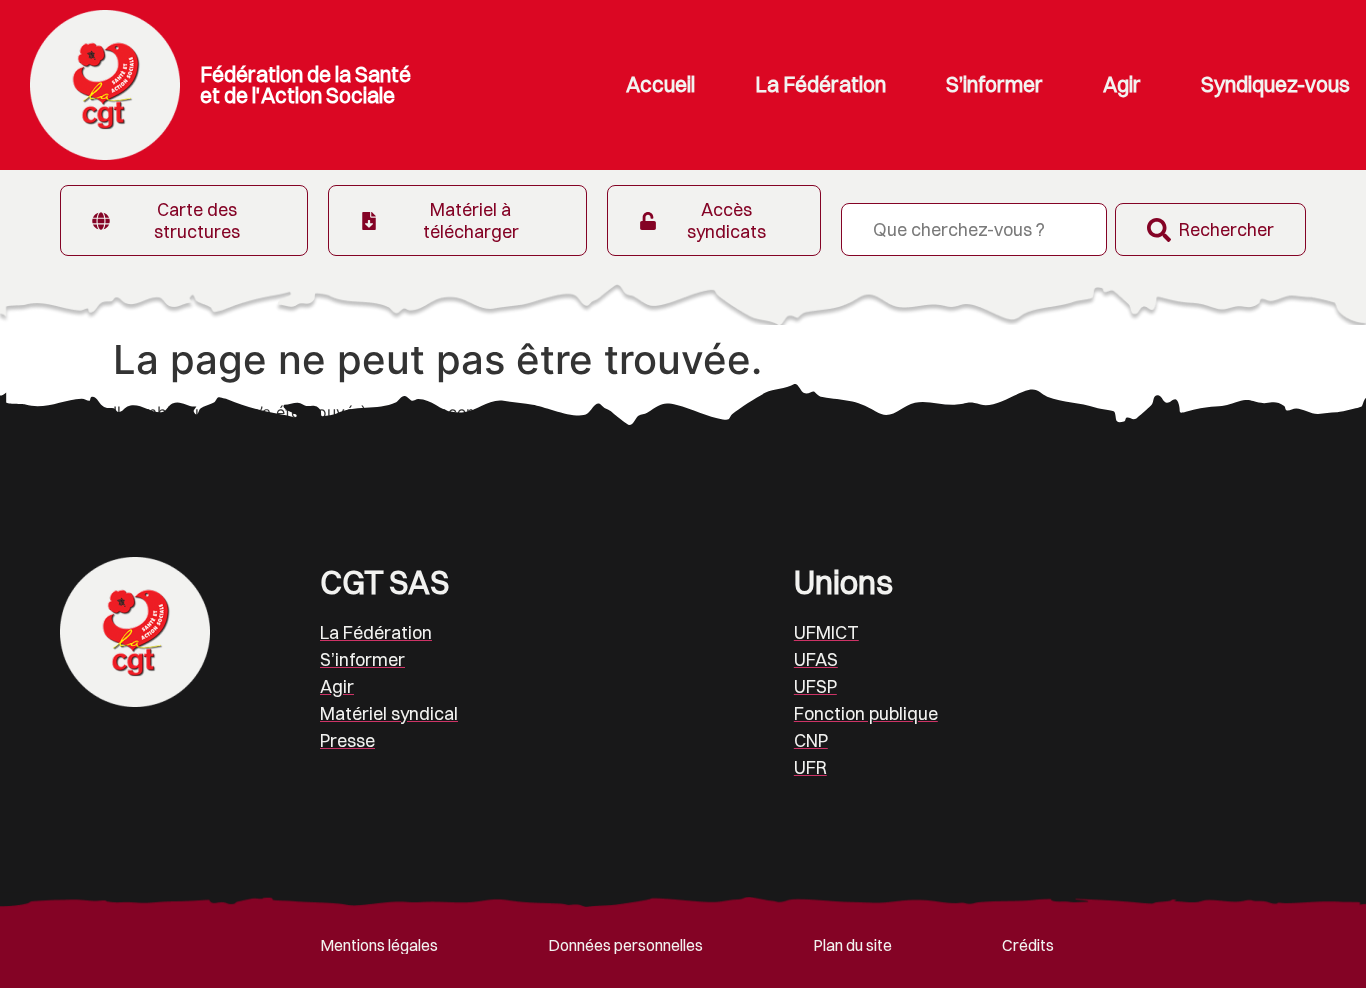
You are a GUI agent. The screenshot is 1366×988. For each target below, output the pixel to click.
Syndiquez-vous (1275, 84)
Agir (1122, 84)
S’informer (994, 84)
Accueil (660, 84)
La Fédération (820, 84)
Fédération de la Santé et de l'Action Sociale (305, 84)
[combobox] (974, 229)
